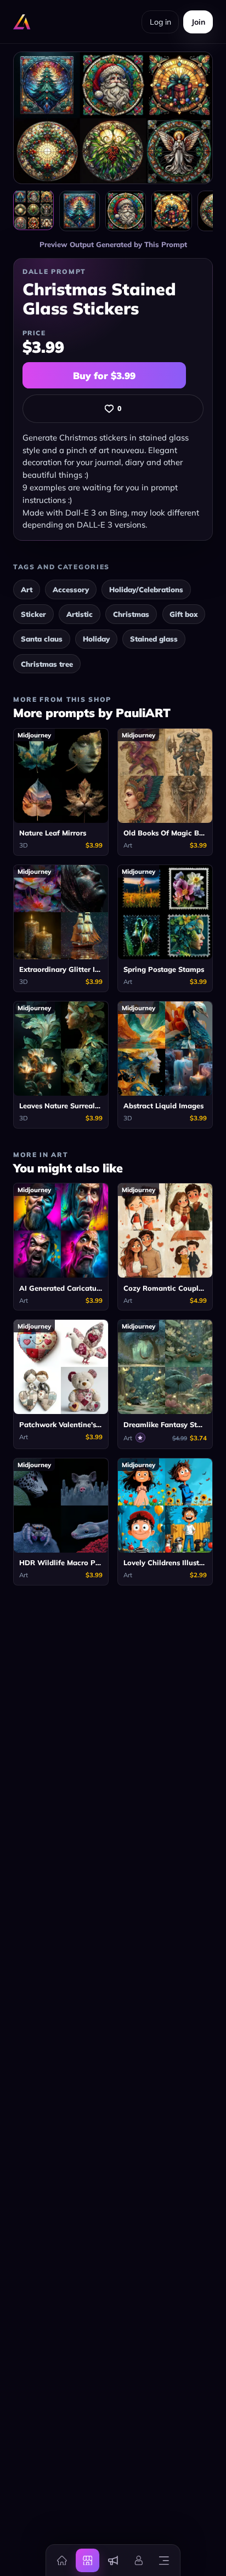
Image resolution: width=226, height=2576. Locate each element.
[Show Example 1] (80, 211)
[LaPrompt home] (22, 22)
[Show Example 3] (172, 211)
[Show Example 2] (126, 211)
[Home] (62, 2560)
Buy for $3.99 (104, 376)
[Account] (138, 2560)
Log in (160, 22)
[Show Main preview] (33, 210)
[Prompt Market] (87, 2560)
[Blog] (113, 2560)
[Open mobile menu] (164, 2560)
